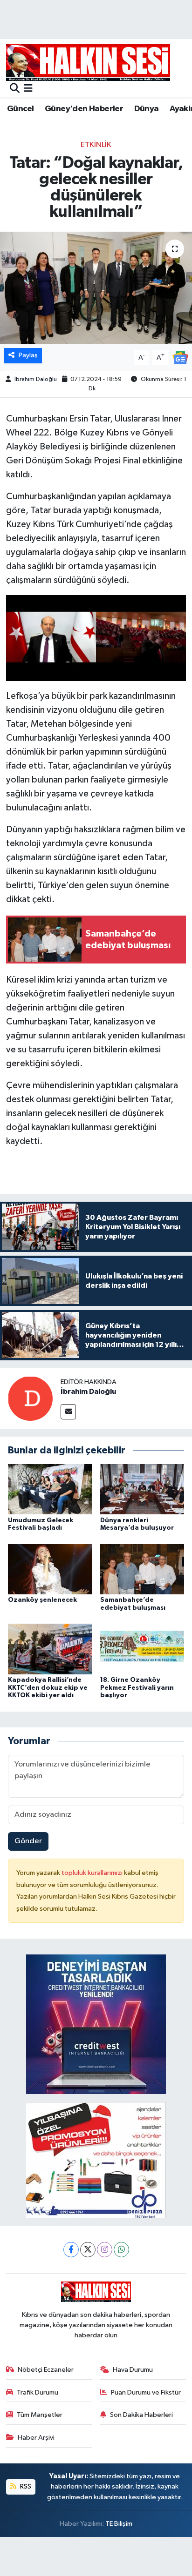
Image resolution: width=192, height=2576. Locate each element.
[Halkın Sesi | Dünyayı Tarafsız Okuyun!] (88, 62)
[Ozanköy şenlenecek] (50, 1569)
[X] (88, 2250)
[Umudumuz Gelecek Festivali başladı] (50, 1489)
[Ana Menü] (28, 89)
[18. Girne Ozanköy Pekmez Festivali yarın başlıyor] (142, 1649)
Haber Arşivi (36, 2438)
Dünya (147, 109)
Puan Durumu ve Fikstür (146, 2392)
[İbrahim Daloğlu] (30, 1398)
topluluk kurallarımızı (93, 1873)
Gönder (28, 1841)
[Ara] (15, 89)
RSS (25, 2486)
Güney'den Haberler (84, 109)
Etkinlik (96, 145)
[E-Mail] (68, 1412)
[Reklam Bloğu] (96, 2024)
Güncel (20, 109)
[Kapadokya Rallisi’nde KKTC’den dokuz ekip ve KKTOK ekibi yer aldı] (50, 1649)
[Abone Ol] (180, 358)
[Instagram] (105, 2250)
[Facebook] (71, 2250)
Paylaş (28, 355)
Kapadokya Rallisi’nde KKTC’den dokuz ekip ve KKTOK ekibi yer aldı (48, 1688)
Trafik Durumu (38, 2392)
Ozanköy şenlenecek (42, 1600)
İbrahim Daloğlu (36, 379)
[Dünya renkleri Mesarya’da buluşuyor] (142, 1489)
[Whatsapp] (121, 2250)
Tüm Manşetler (40, 2415)
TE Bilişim (119, 2524)
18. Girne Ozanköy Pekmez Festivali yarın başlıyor (137, 1688)
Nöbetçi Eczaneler (46, 2370)
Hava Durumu (133, 2370)
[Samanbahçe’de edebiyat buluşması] (142, 1569)
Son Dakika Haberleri (141, 2415)
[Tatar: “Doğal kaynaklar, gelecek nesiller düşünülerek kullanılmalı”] (96, 288)
